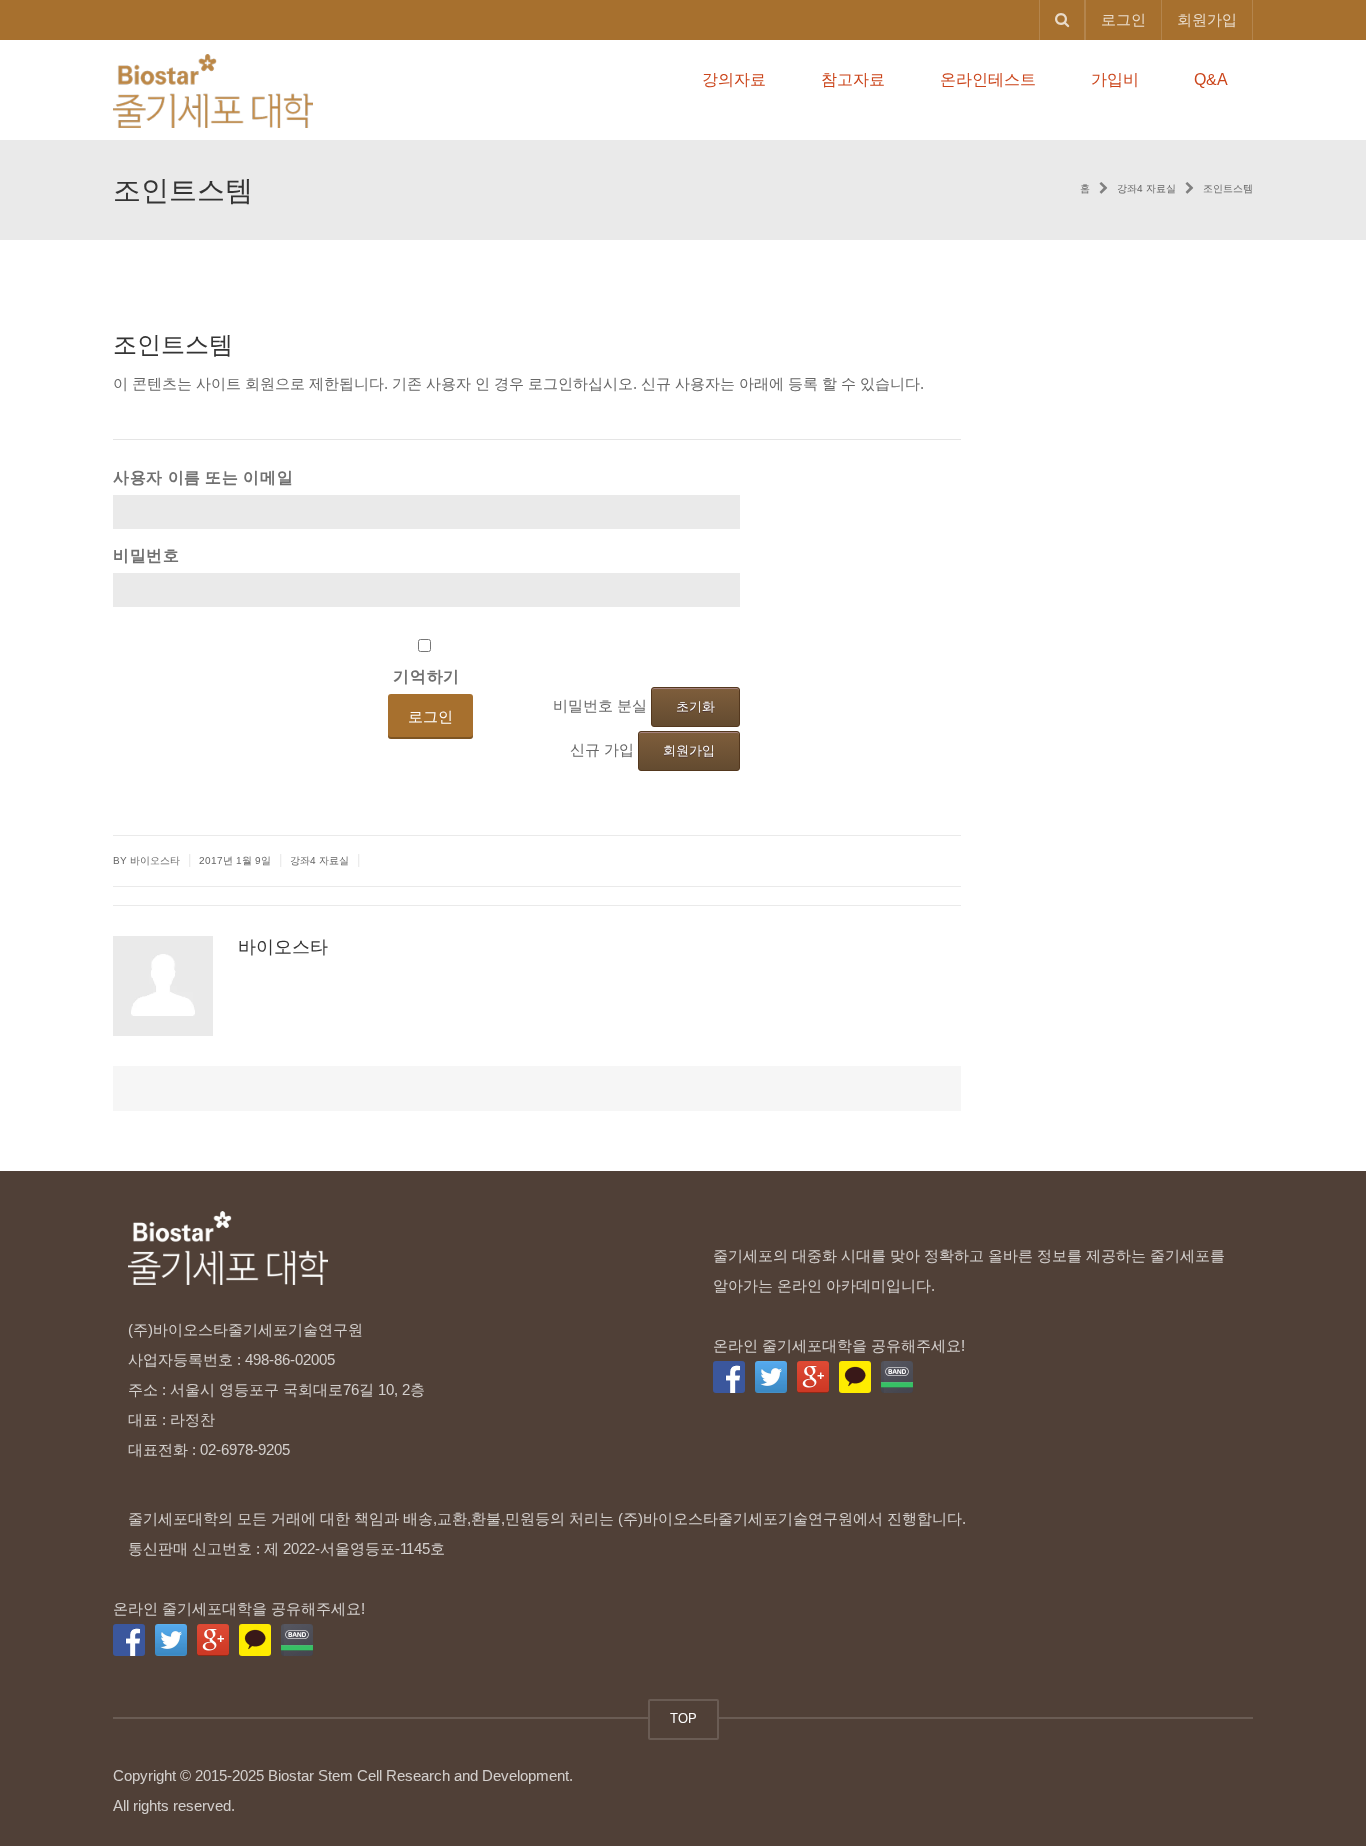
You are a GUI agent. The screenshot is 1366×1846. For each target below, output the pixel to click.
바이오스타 (283, 947)
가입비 (1115, 79)
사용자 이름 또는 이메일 (203, 477)
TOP (683, 1718)
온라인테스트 (988, 79)
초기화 (695, 706)
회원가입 (1207, 19)
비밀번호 (146, 555)
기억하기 (426, 676)
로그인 (1123, 19)
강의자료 (734, 79)
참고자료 (853, 79)
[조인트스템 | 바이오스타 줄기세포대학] (213, 89)
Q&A (1211, 79)
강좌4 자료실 (319, 860)
